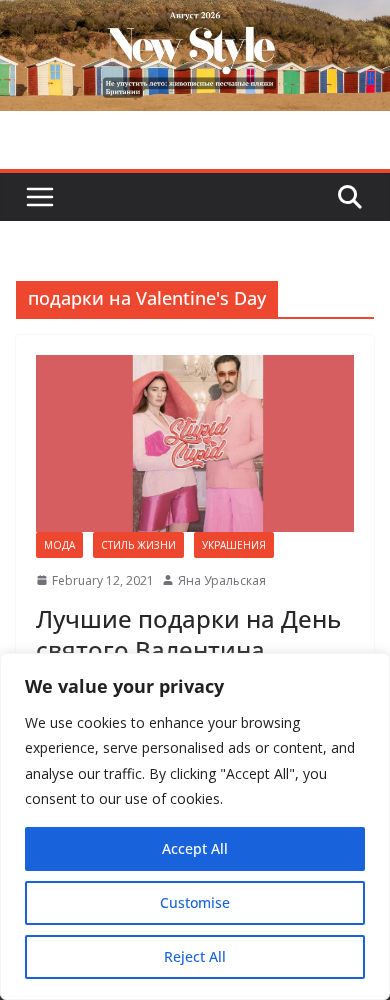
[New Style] (195, 21)
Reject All (195, 956)
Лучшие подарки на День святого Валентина (188, 634)
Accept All (195, 848)
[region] (195, 826)
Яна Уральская (222, 580)
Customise (195, 902)
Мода (59, 545)
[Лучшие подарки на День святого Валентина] (195, 443)
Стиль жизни (138, 545)
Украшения (234, 545)
